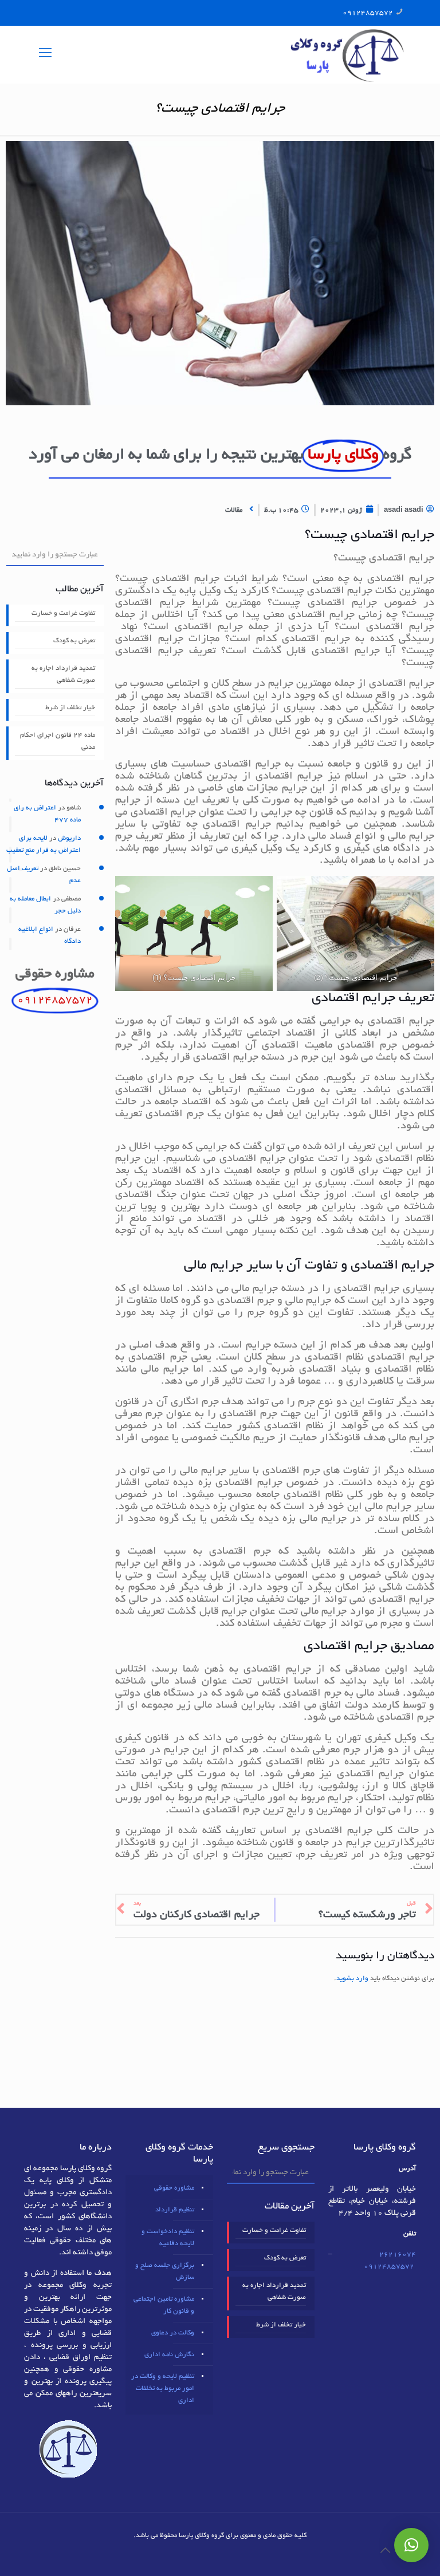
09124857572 (368, 13)
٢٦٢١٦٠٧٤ (398, 2255)
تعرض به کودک (74, 641)
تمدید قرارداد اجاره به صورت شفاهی (63, 674)
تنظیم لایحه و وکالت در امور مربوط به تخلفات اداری (163, 2389)
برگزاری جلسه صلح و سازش (165, 2271)
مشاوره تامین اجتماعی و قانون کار (164, 2305)
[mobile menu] (45, 54)
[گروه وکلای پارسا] (347, 54)
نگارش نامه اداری (169, 2355)
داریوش (69, 838)
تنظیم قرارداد (175, 2210)
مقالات (234, 510)
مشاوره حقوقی (174, 2188)
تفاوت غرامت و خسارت (63, 613)
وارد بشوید (352, 1979)
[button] (411, 2545)
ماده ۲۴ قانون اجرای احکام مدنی (58, 741)
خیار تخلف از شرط (70, 708)
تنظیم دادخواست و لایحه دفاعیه (168, 2238)
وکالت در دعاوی (173, 2333)
